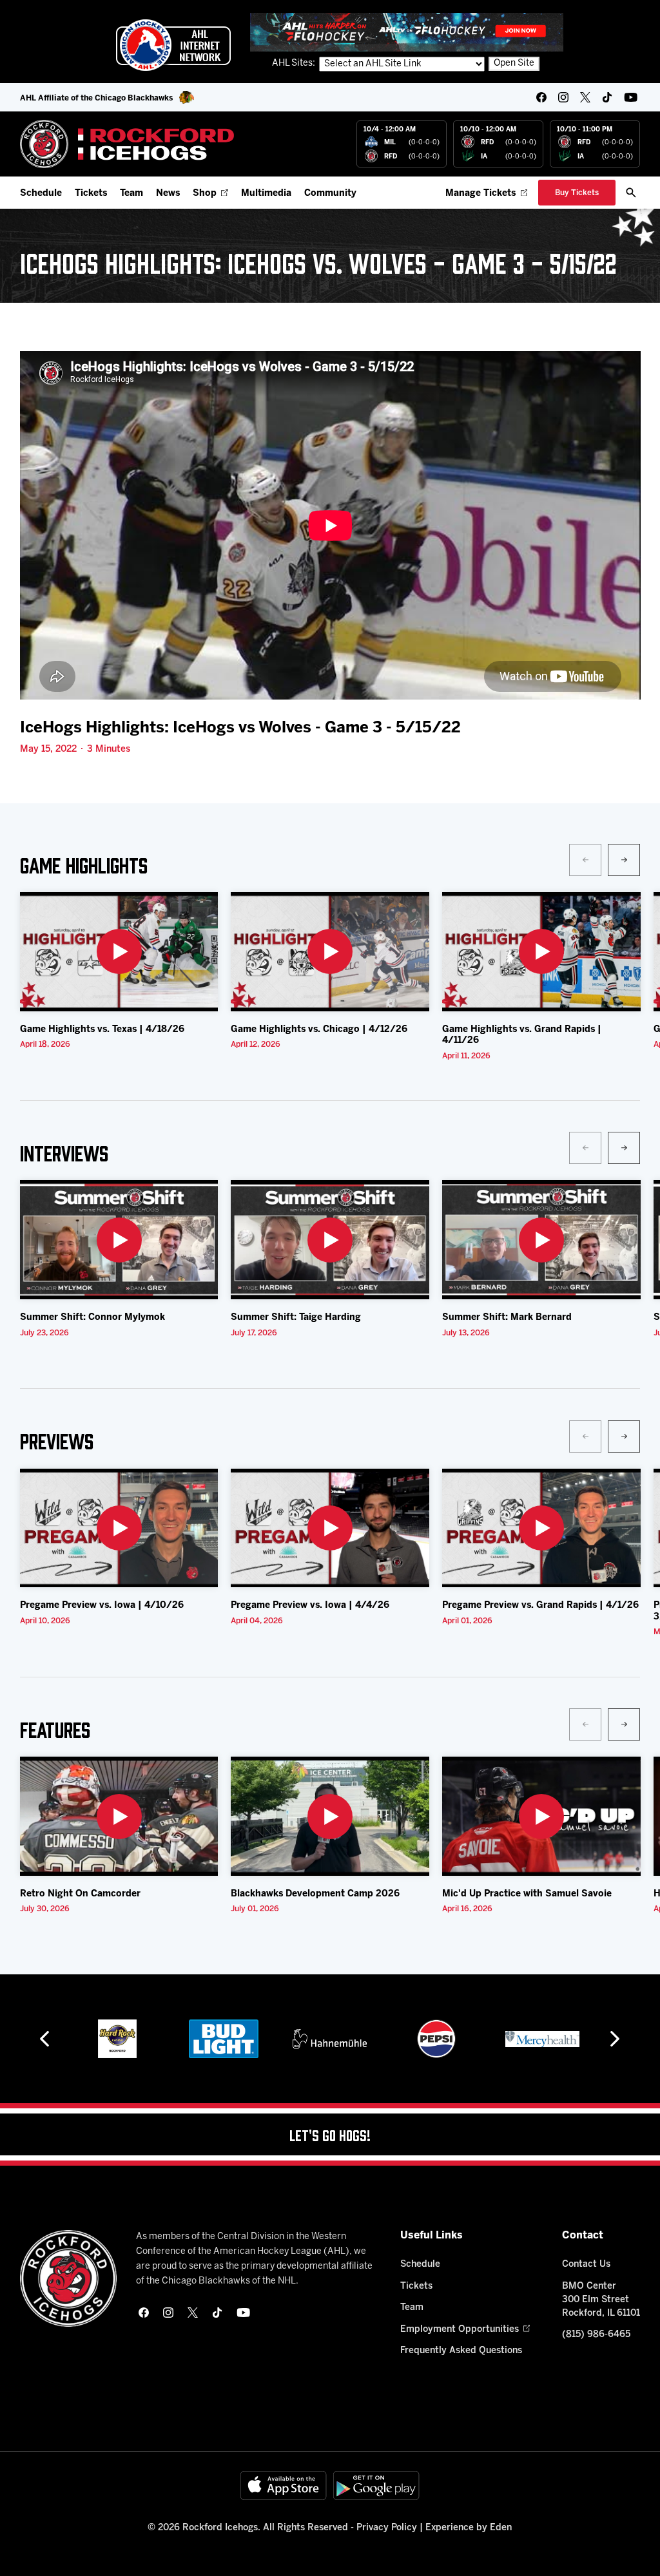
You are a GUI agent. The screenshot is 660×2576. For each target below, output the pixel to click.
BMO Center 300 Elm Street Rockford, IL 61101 (601, 2300)
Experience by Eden (469, 2528)
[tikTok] (607, 97)
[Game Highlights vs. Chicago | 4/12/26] (330, 952)
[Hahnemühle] (223, 2039)
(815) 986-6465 (596, 2335)
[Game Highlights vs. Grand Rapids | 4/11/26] (541, 952)
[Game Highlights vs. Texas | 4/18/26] (119, 952)
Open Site (514, 63)
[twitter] (585, 97)
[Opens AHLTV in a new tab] (407, 32)
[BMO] (542, 2039)
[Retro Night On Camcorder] (119, 1816)
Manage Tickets (480, 194)
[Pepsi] (330, 2039)
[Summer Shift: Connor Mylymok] (119, 1240)
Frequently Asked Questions (461, 2351)
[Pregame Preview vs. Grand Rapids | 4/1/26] (541, 1528)
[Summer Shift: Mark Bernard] (541, 1240)
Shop (205, 194)
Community (330, 194)
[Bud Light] (117, 2039)
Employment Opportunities (460, 2330)
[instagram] (563, 97)
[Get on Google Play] (376, 2485)
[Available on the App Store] (284, 2485)
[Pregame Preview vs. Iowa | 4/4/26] (330, 1528)
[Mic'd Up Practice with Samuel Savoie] (541, 1816)
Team (131, 194)
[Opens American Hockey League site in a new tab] (173, 45)
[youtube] (631, 97)
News (168, 194)
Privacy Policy (387, 2528)
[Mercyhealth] (436, 2039)
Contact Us (586, 2265)
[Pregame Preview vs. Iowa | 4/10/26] (119, 1528)
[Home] (127, 144)
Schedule (41, 194)
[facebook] (541, 97)
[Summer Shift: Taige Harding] (330, 1240)
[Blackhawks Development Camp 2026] (330, 1816)
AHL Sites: (295, 63)
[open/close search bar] (631, 193)
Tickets (91, 194)
